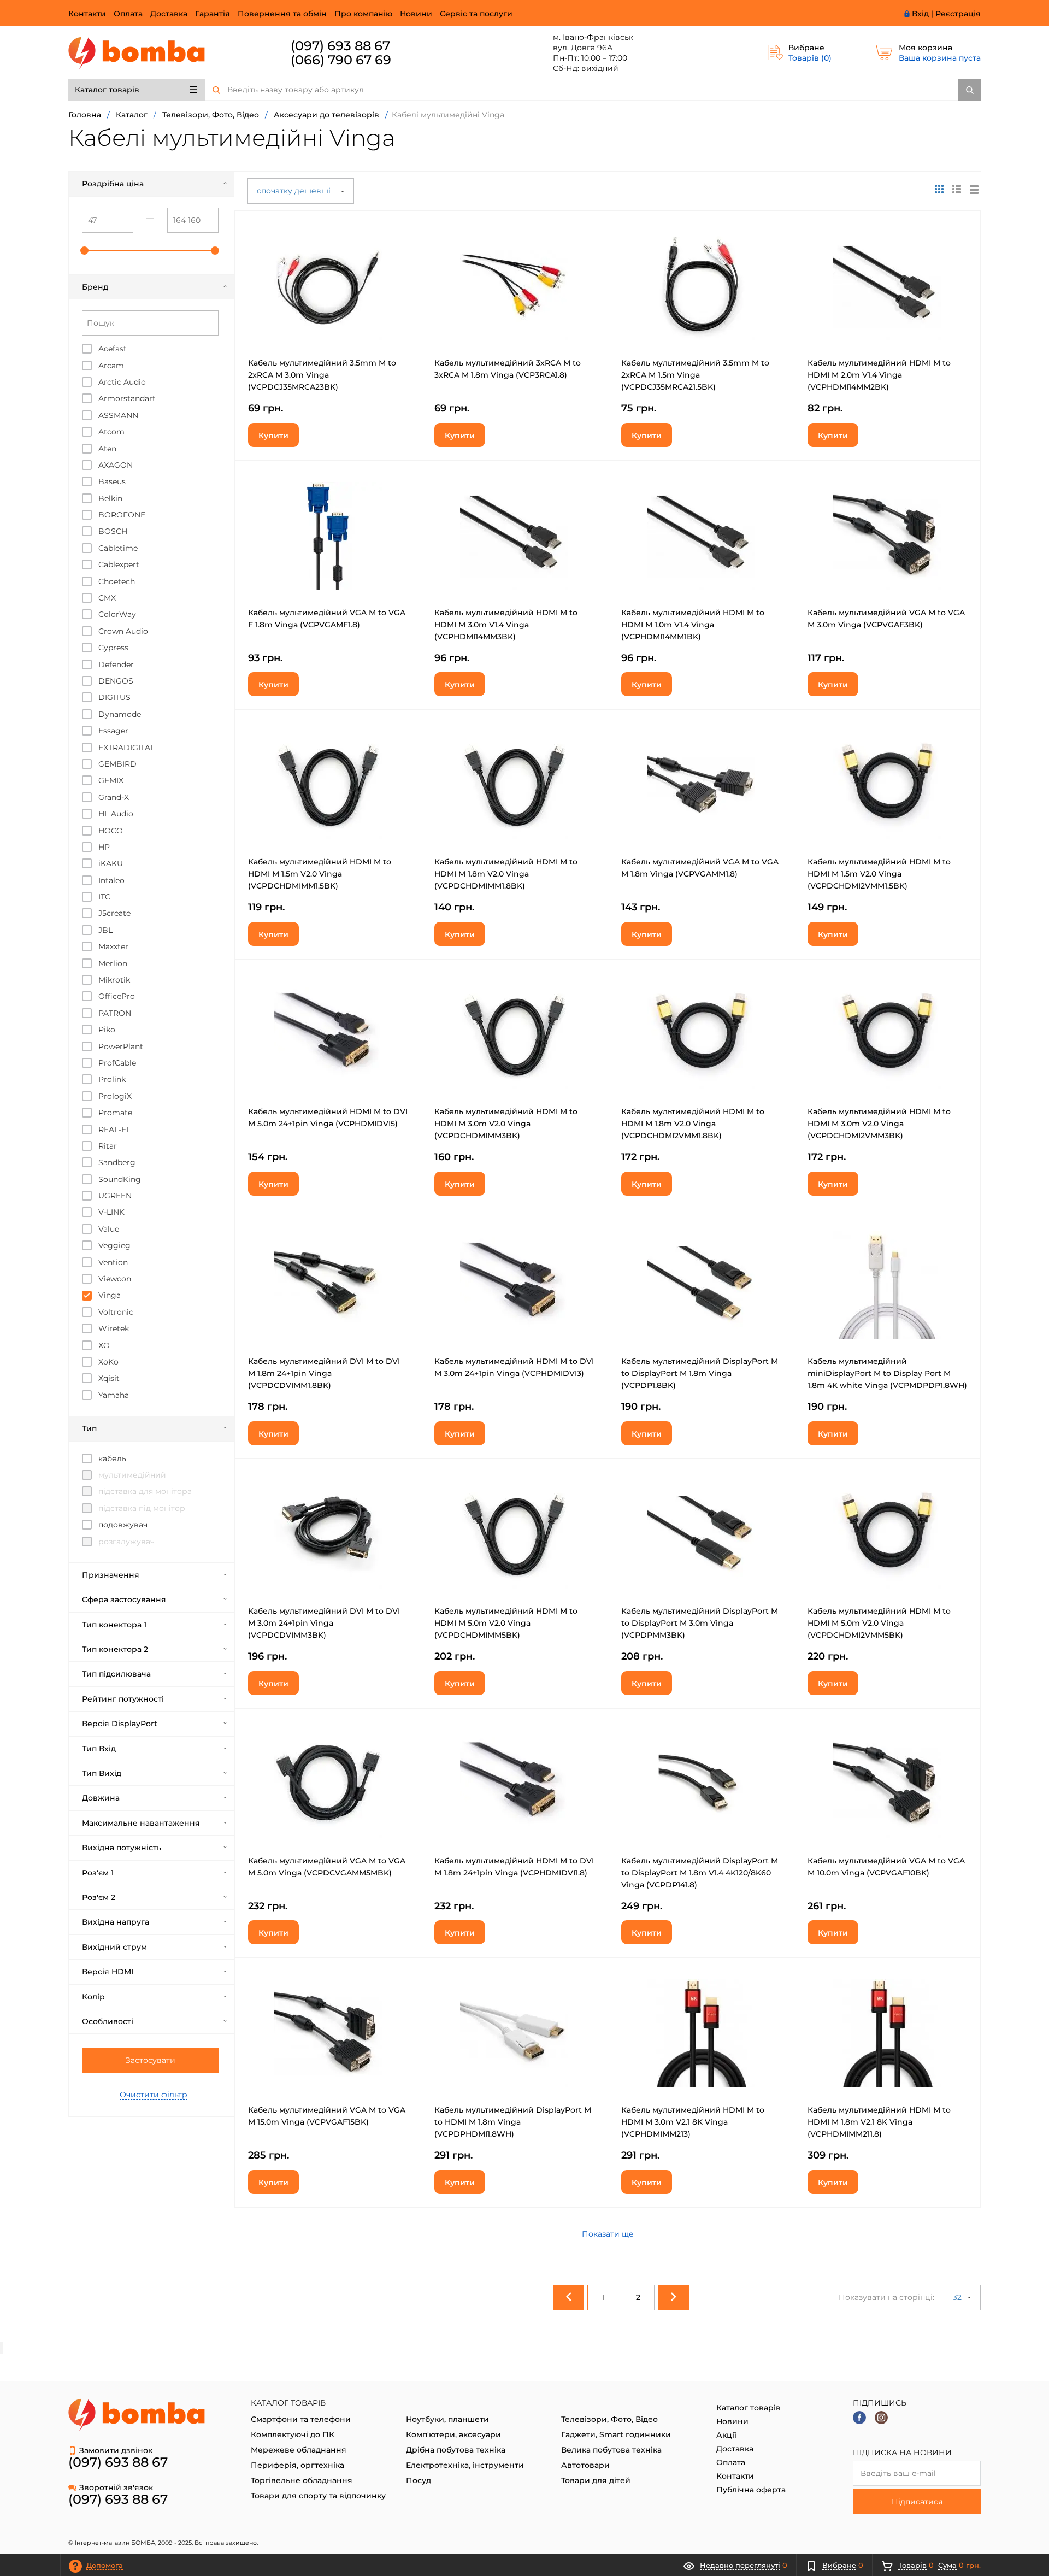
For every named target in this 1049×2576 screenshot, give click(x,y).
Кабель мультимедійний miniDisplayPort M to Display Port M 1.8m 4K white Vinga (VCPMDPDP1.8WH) (887, 1373)
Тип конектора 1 (114, 1625)
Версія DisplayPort (120, 1724)
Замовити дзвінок (116, 2450)
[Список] (974, 189)
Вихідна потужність (122, 1848)
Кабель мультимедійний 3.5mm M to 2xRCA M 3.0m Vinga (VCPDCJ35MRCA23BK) (322, 375)
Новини (416, 14)
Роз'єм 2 (99, 1897)
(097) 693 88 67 (340, 46)
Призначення (111, 1575)
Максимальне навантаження (141, 1823)
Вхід (920, 14)
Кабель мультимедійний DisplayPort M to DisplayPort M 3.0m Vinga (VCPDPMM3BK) (700, 1623)
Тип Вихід (102, 1773)
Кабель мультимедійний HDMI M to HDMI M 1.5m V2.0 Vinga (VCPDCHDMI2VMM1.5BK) (879, 874)
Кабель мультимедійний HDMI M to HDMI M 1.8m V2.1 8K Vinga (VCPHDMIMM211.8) (879, 2122)
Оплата (128, 14)
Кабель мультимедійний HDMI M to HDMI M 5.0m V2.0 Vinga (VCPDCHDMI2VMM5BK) (879, 1623)
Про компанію (363, 14)
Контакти (87, 14)
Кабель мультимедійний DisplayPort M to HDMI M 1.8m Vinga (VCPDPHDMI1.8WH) (513, 2122)
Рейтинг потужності (123, 1699)
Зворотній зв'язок (116, 2487)
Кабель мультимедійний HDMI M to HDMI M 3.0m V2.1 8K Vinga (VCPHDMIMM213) (693, 2122)
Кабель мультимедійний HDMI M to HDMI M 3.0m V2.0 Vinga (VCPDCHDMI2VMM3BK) (879, 1124)
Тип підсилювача (116, 1674)
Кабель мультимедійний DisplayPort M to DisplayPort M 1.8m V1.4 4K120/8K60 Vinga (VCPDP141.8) (700, 1873)
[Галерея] (957, 189)
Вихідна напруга (116, 1922)
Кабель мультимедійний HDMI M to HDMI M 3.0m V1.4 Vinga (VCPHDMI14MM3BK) (506, 625)
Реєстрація (958, 14)
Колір (93, 1997)
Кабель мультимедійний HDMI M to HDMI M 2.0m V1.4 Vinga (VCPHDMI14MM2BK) (879, 375)
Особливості (108, 2021)
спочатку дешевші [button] (295, 191)
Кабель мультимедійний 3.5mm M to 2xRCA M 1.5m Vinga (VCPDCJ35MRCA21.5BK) (695, 375)
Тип (89, 1428)
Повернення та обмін (282, 14)
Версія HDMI (108, 1972)
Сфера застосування (124, 1599)
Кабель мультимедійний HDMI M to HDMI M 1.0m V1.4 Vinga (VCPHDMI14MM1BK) (693, 625)
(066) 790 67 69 (341, 60)
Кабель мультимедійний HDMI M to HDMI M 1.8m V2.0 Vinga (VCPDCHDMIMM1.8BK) (506, 874)
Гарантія (213, 14)
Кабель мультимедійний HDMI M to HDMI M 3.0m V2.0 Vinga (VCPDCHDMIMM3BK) (506, 1124)
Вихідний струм (114, 1947)
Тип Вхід (99, 1749)
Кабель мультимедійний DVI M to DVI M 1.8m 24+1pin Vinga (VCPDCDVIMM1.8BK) (324, 1373)
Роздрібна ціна (113, 184)
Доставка (169, 14)
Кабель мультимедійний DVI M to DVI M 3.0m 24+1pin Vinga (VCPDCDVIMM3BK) (324, 1623)
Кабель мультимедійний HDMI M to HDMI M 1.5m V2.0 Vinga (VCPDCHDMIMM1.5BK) (320, 874)
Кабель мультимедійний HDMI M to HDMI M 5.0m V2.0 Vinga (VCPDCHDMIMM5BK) (506, 1623)
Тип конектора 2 (115, 1649)
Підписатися (917, 2502)
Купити (273, 436)
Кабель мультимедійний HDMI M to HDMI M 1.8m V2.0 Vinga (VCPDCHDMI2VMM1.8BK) (693, 1124)
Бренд (95, 287)
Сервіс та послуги (476, 14)
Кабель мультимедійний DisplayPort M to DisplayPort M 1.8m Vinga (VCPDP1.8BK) (700, 1373)
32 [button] (958, 2297)
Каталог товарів (107, 90)
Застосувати (151, 2060)
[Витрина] (939, 189)
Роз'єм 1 (98, 1873)
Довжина (101, 1798)
